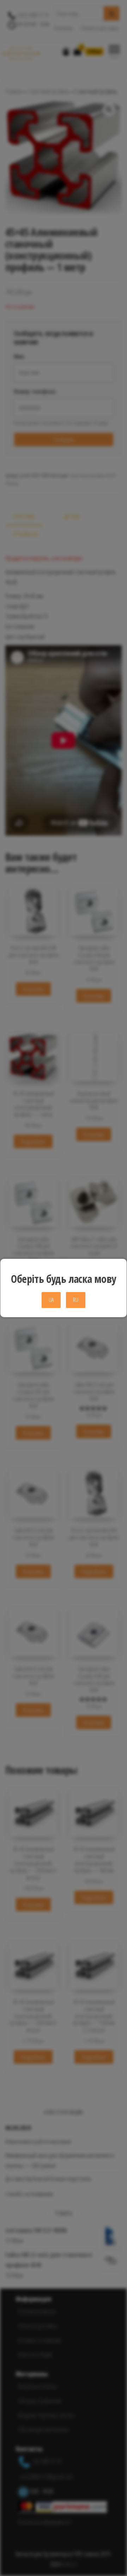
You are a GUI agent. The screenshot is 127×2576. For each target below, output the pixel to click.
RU (76, 1300)
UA (51, 1300)
